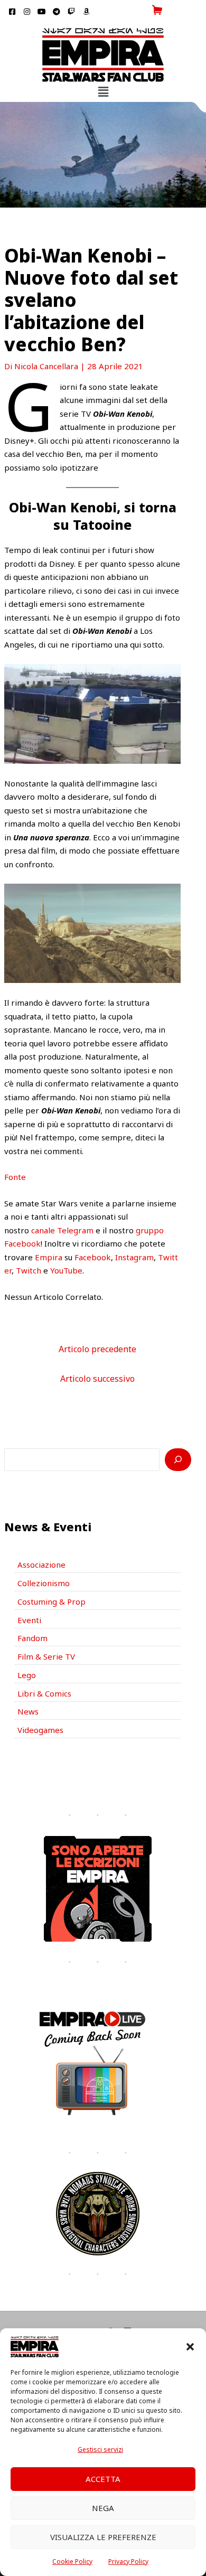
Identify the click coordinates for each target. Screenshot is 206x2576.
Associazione (41, 1565)
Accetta (103, 2479)
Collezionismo (44, 1583)
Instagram (134, 1257)
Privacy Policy (128, 2561)
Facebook (93, 1257)
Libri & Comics (44, 1693)
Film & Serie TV (46, 1656)
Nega (103, 2508)
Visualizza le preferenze (103, 2537)
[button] (190, 2347)
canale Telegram (62, 1230)
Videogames (40, 1730)
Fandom (32, 1638)
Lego (27, 1675)
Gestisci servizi (100, 2449)
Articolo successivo (97, 1379)
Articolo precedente (97, 1349)
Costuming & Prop (51, 1601)
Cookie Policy (72, 2561)
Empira (49, 1257)
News (28, 1711)
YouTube (66, 1270)
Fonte (15, 1177)
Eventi (29, 1620)
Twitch (29, 1270)
